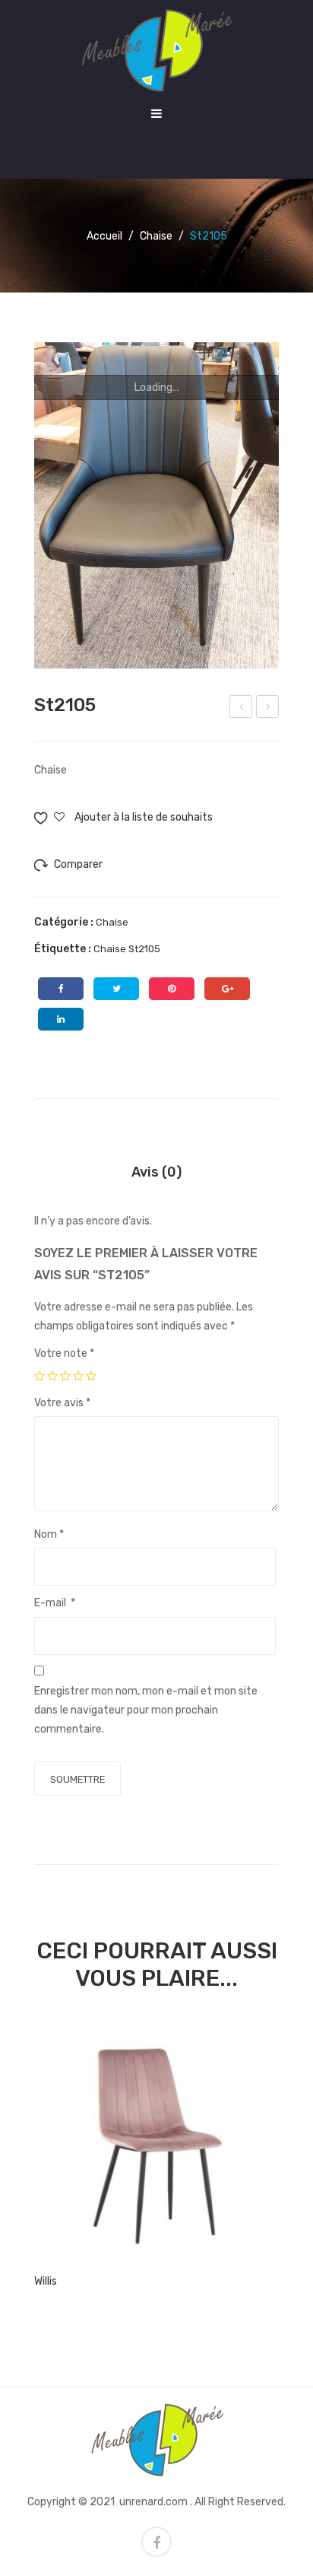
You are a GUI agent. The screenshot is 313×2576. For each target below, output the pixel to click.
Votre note (64, 1353)
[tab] (156, 1172)
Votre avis (62, 1403)
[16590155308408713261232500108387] (156, 505)
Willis (46, 2281)
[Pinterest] (172, 989)
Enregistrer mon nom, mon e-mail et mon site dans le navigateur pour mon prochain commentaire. (146, 1710)
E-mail (55, 1603)
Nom (49, 1534)
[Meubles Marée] (156, 50)
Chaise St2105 (127, 949)
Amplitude (241, 709)
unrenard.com (153, 2502)
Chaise (156, 236)
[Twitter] (116, 989)
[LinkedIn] (61, 1019)
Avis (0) (156, 1172)
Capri (269, 709)
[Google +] (227, 989)
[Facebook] (61, 989)
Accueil (104, 236)
